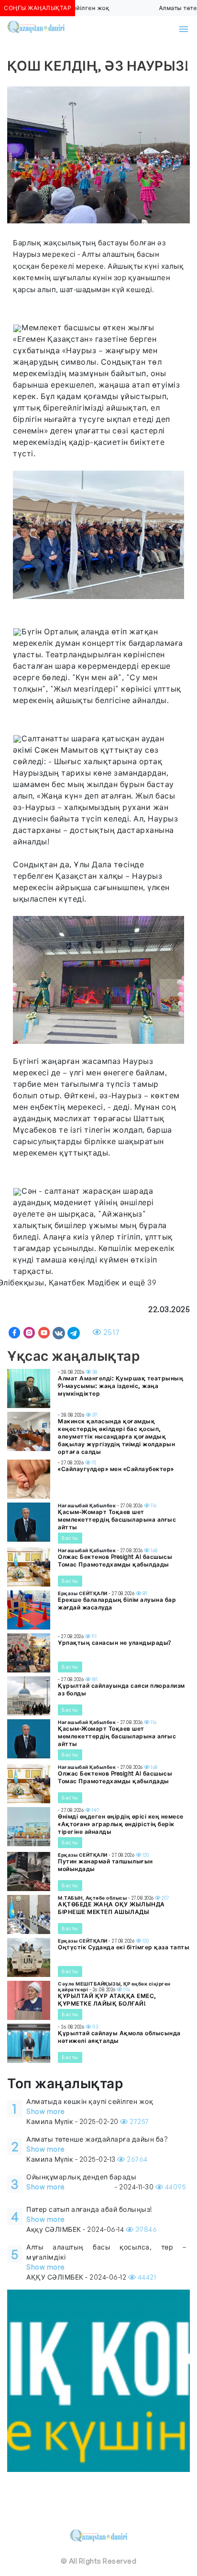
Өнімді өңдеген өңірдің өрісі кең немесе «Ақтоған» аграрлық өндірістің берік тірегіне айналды (121, 1824)
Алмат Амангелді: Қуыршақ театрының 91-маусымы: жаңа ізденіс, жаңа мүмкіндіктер (120, 1386)
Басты (70, 1538)
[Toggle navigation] (184, 29)
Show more (46, 2111)
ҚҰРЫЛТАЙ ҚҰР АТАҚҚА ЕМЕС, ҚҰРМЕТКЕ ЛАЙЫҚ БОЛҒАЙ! (107, 2000)
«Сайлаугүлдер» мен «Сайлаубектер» (116, 1469)
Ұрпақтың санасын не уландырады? (115, 1643)
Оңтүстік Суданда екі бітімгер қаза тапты (124, 1947)
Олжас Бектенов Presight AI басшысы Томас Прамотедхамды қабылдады (115, 1561)
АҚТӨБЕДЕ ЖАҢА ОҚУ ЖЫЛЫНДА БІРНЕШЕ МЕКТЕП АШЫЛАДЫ (111, 1908)
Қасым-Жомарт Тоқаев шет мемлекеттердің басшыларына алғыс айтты (117, 1519)
